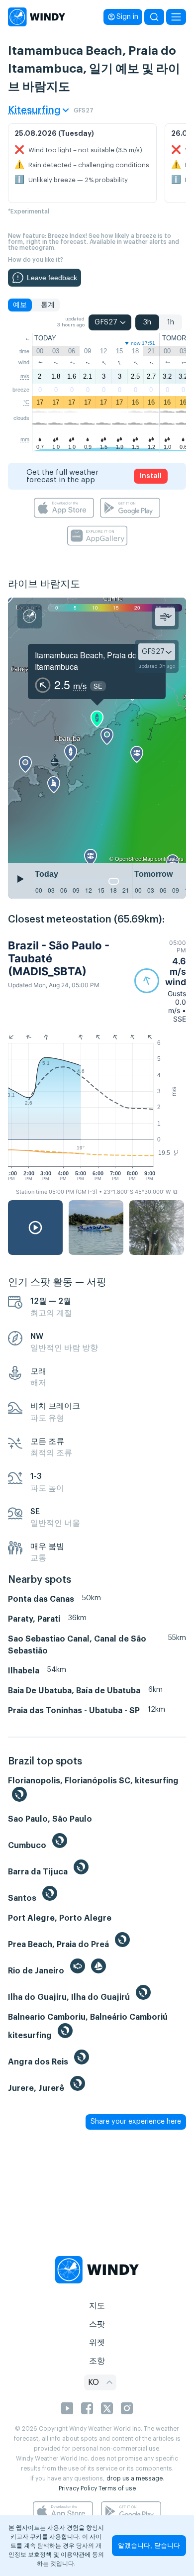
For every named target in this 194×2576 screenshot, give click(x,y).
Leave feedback (52, 278)
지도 (97, 2306)
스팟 (97, 2324)
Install (151, 476)
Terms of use (117, 2488)
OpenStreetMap (134, 858)
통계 (48, 305)
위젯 (97, 2343)
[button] (160, 981)
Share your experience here (136, 2122)
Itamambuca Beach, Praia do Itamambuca (86, 661)
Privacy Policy (78, 2488)
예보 (20, 305)
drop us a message (135, 2478)
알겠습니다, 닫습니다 (149, 2545)
